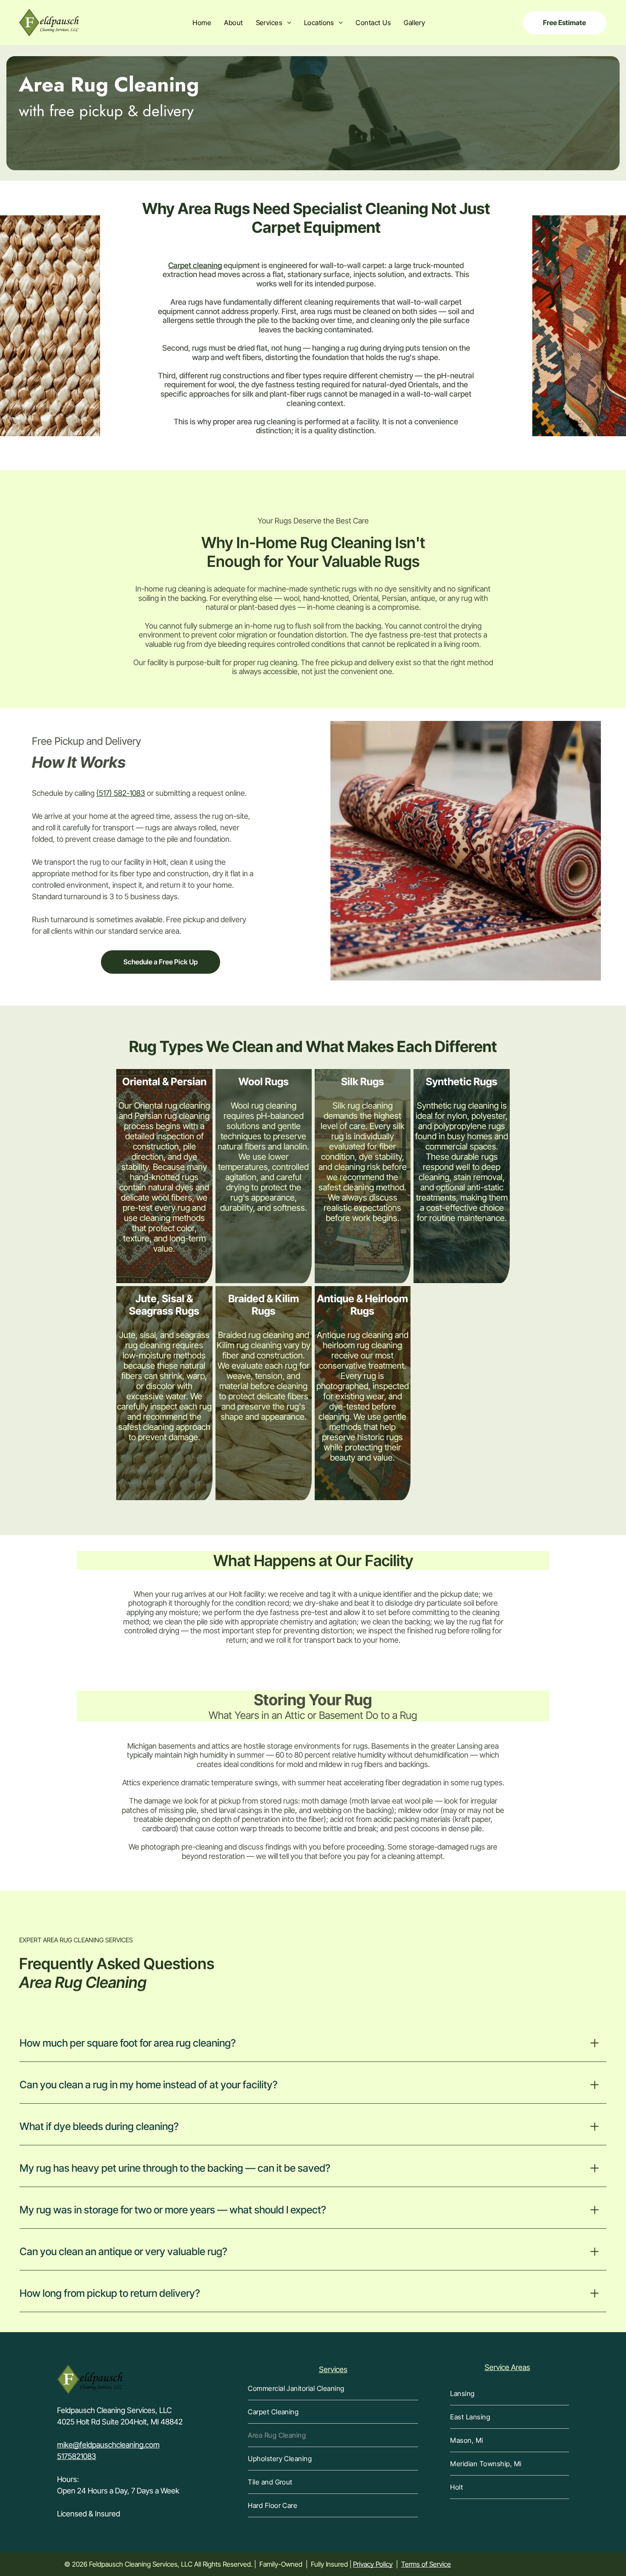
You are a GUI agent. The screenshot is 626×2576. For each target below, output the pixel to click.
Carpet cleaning (195, 265)
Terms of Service (426, 2564)
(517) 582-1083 (121, 793)
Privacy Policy (373, 2564)
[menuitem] (202, 23)
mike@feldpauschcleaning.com (108, 2445)
